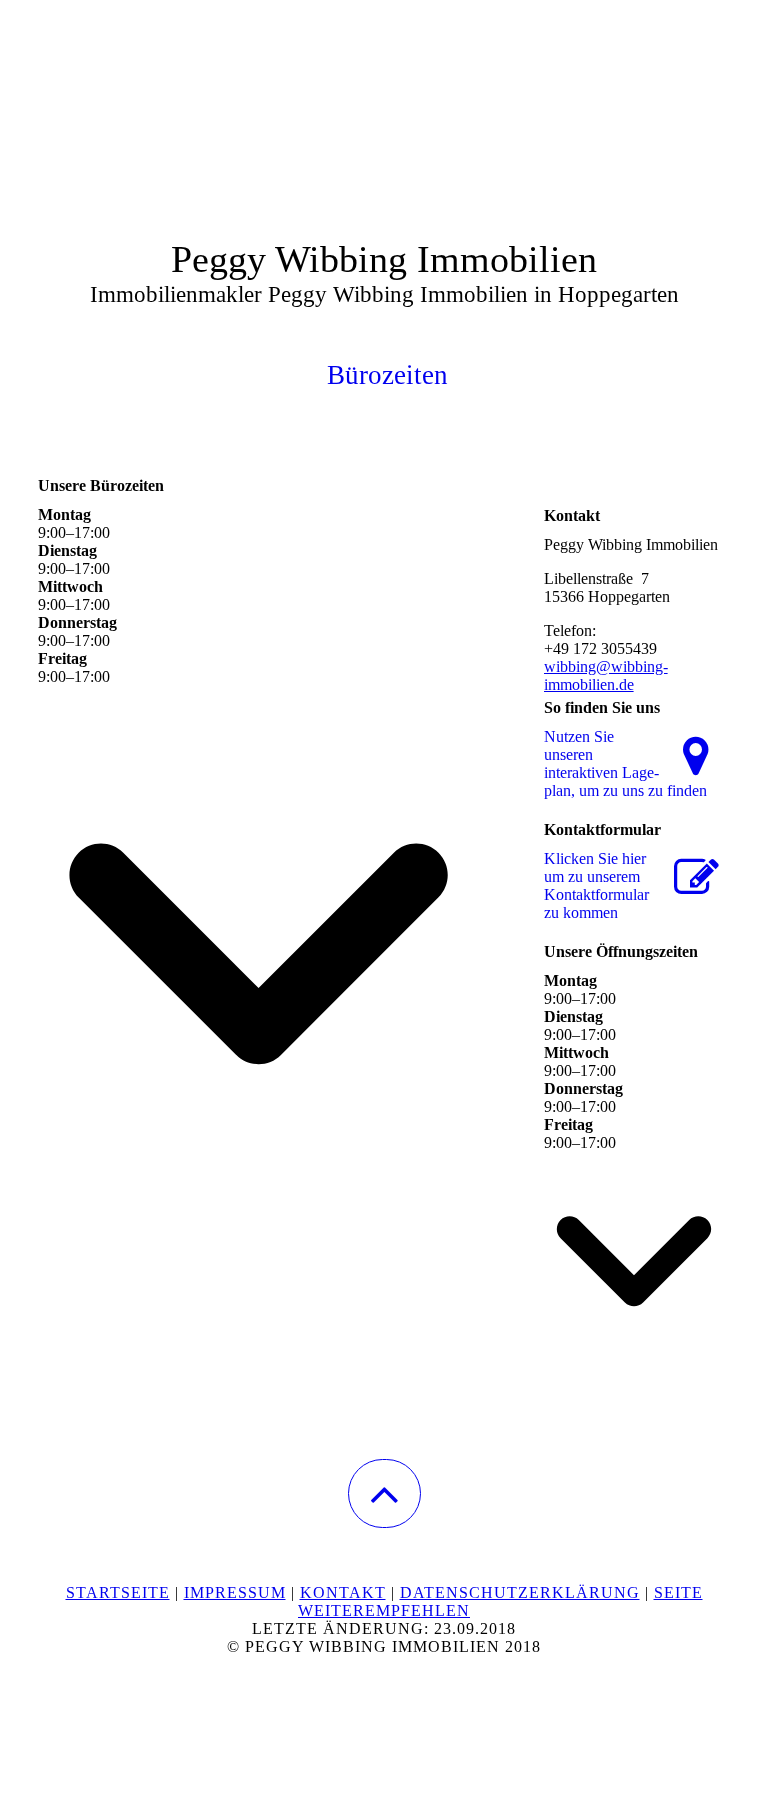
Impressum (235, 1592)
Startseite (118, 1592)
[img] (384, 100)
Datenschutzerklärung (520, 1592)
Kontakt (343, 1592)
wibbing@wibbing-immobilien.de (606, 675)
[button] (384, 1493)
